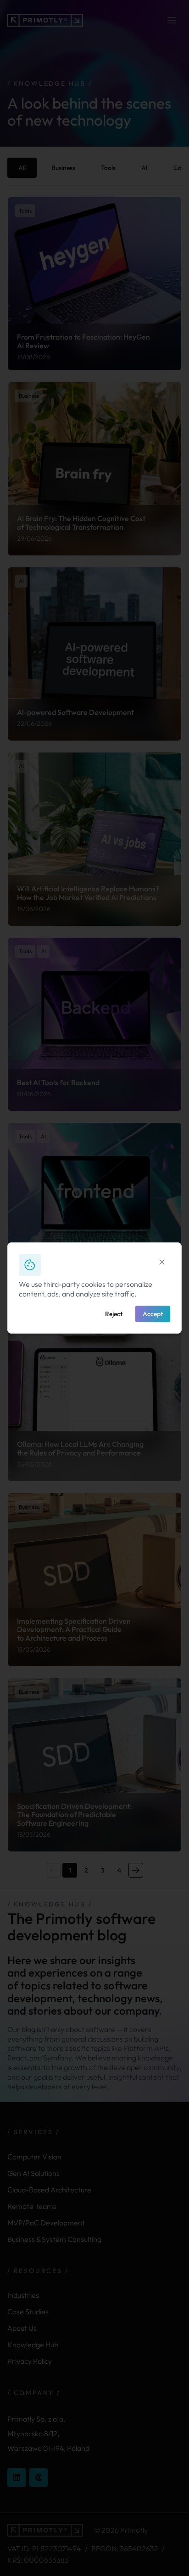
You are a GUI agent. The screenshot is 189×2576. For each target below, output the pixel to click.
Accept (153, 1314)
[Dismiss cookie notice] (162, 1262)
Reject (114, 1314)
